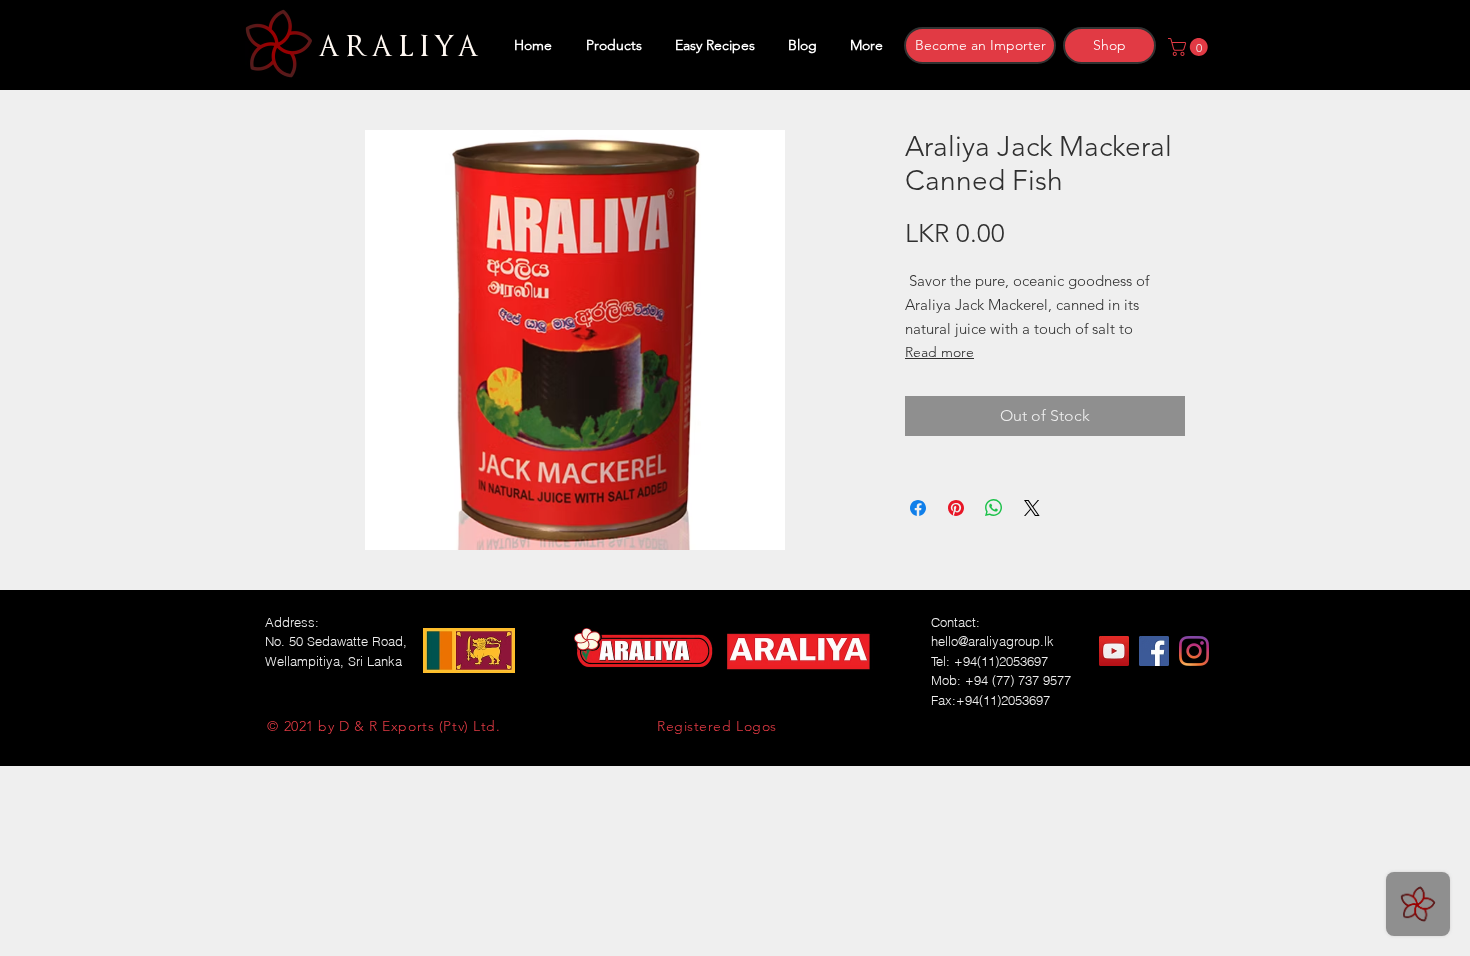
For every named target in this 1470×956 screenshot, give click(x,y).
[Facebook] (1154, 651)
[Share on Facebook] (918, 508)
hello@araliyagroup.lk (992, 641)
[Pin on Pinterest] (956, 508)
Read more (939, 352)
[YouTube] (1114, 651)
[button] (1190, 47)
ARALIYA (395, 47)
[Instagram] (1194, 651)
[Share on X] (1032, 508)
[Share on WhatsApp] (994, 508)
